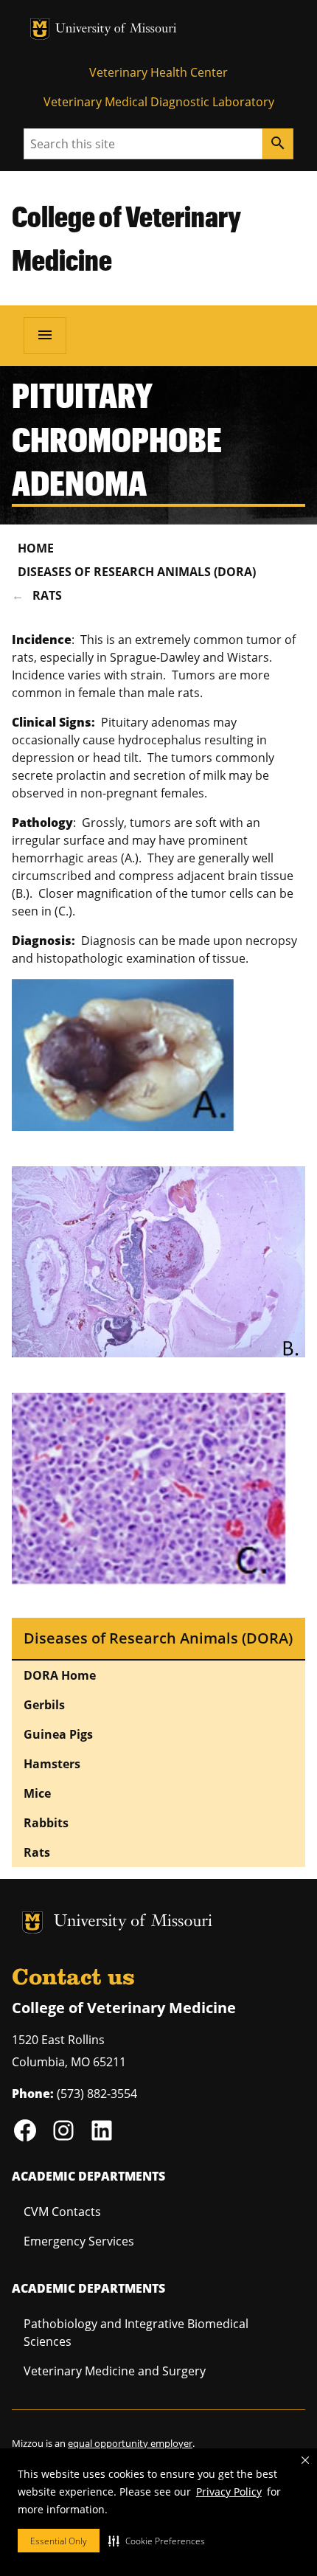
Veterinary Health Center (158, 72)
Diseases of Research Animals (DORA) (137, 572)
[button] (157, 2541)
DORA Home (60, 1675)
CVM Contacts (62, 2212)
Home (36, 548)
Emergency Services (79, 2241)
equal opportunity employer (130, 2443)
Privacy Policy (229, 2492)
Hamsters (52, 1764)
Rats (47, 595)
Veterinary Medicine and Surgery (115, 2371)
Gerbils (44, 1705)
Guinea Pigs (58, 1734)
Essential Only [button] (59, 2541)
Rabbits (46, 1823)
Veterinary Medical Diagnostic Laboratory (159, 102)
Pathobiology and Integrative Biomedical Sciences (136, 2333)
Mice (37, 1793)
